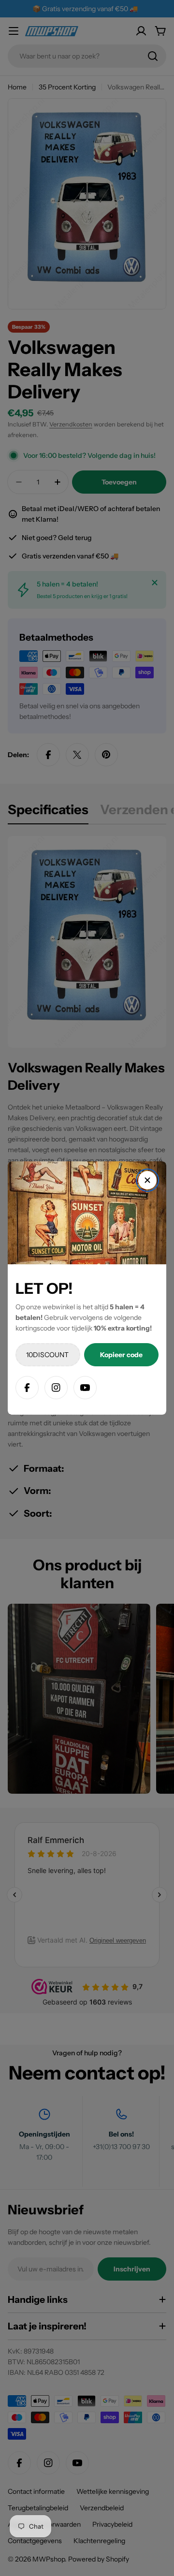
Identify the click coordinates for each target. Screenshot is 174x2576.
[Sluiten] (147, 1180)
